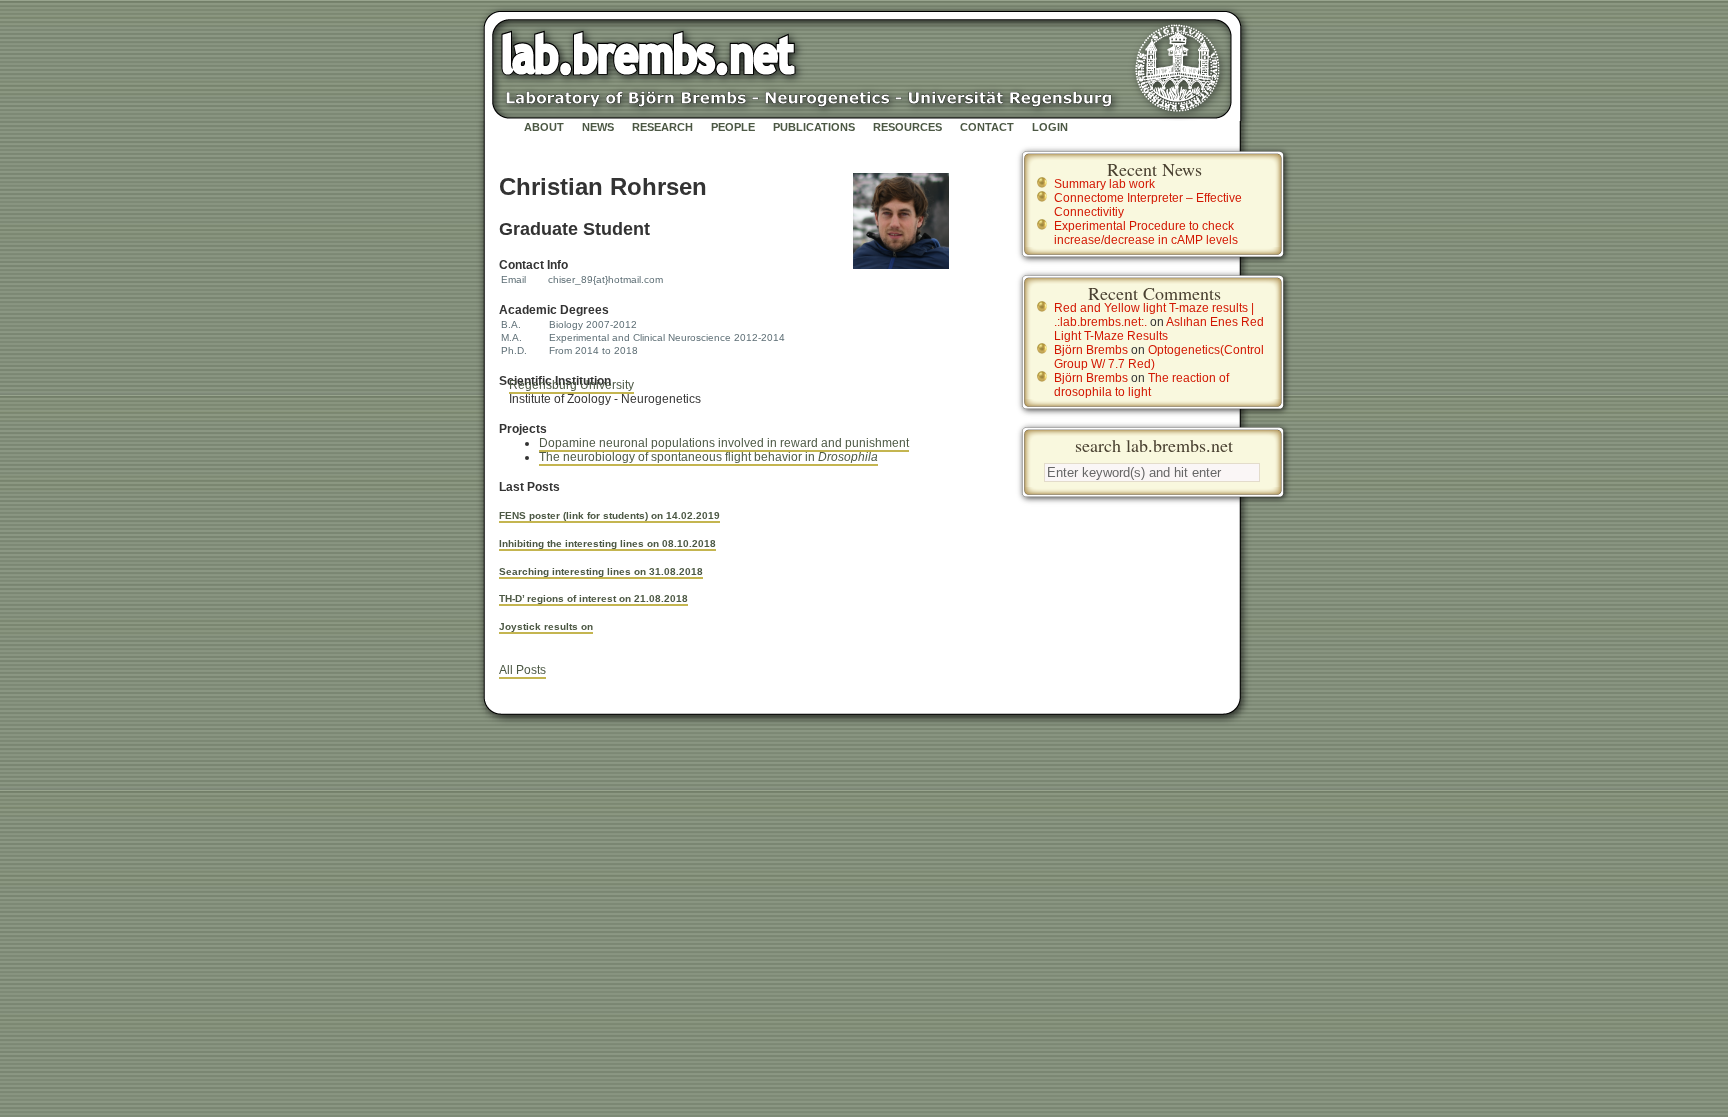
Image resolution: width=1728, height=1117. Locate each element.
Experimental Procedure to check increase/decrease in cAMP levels (1146, 233)
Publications (814, 127)
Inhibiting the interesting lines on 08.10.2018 (607, 543)
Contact (987, 127)
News (598, 127)
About (544, 127)
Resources (907, 127)
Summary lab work (1104, 184)
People (733, 127)
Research (662, 127)
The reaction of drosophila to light (1141, 385)
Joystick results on (546, 626)
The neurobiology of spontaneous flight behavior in (708, 457)
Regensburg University (571, 385)
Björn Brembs (1091, 350)
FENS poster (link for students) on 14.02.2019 (609, 515)
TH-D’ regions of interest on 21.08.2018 (593, 598)
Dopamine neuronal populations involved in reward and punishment (724, 443)
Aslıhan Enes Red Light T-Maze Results (1159, 329)
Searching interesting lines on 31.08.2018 (601, 571)
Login (1050, 127)
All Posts (522, 670)
